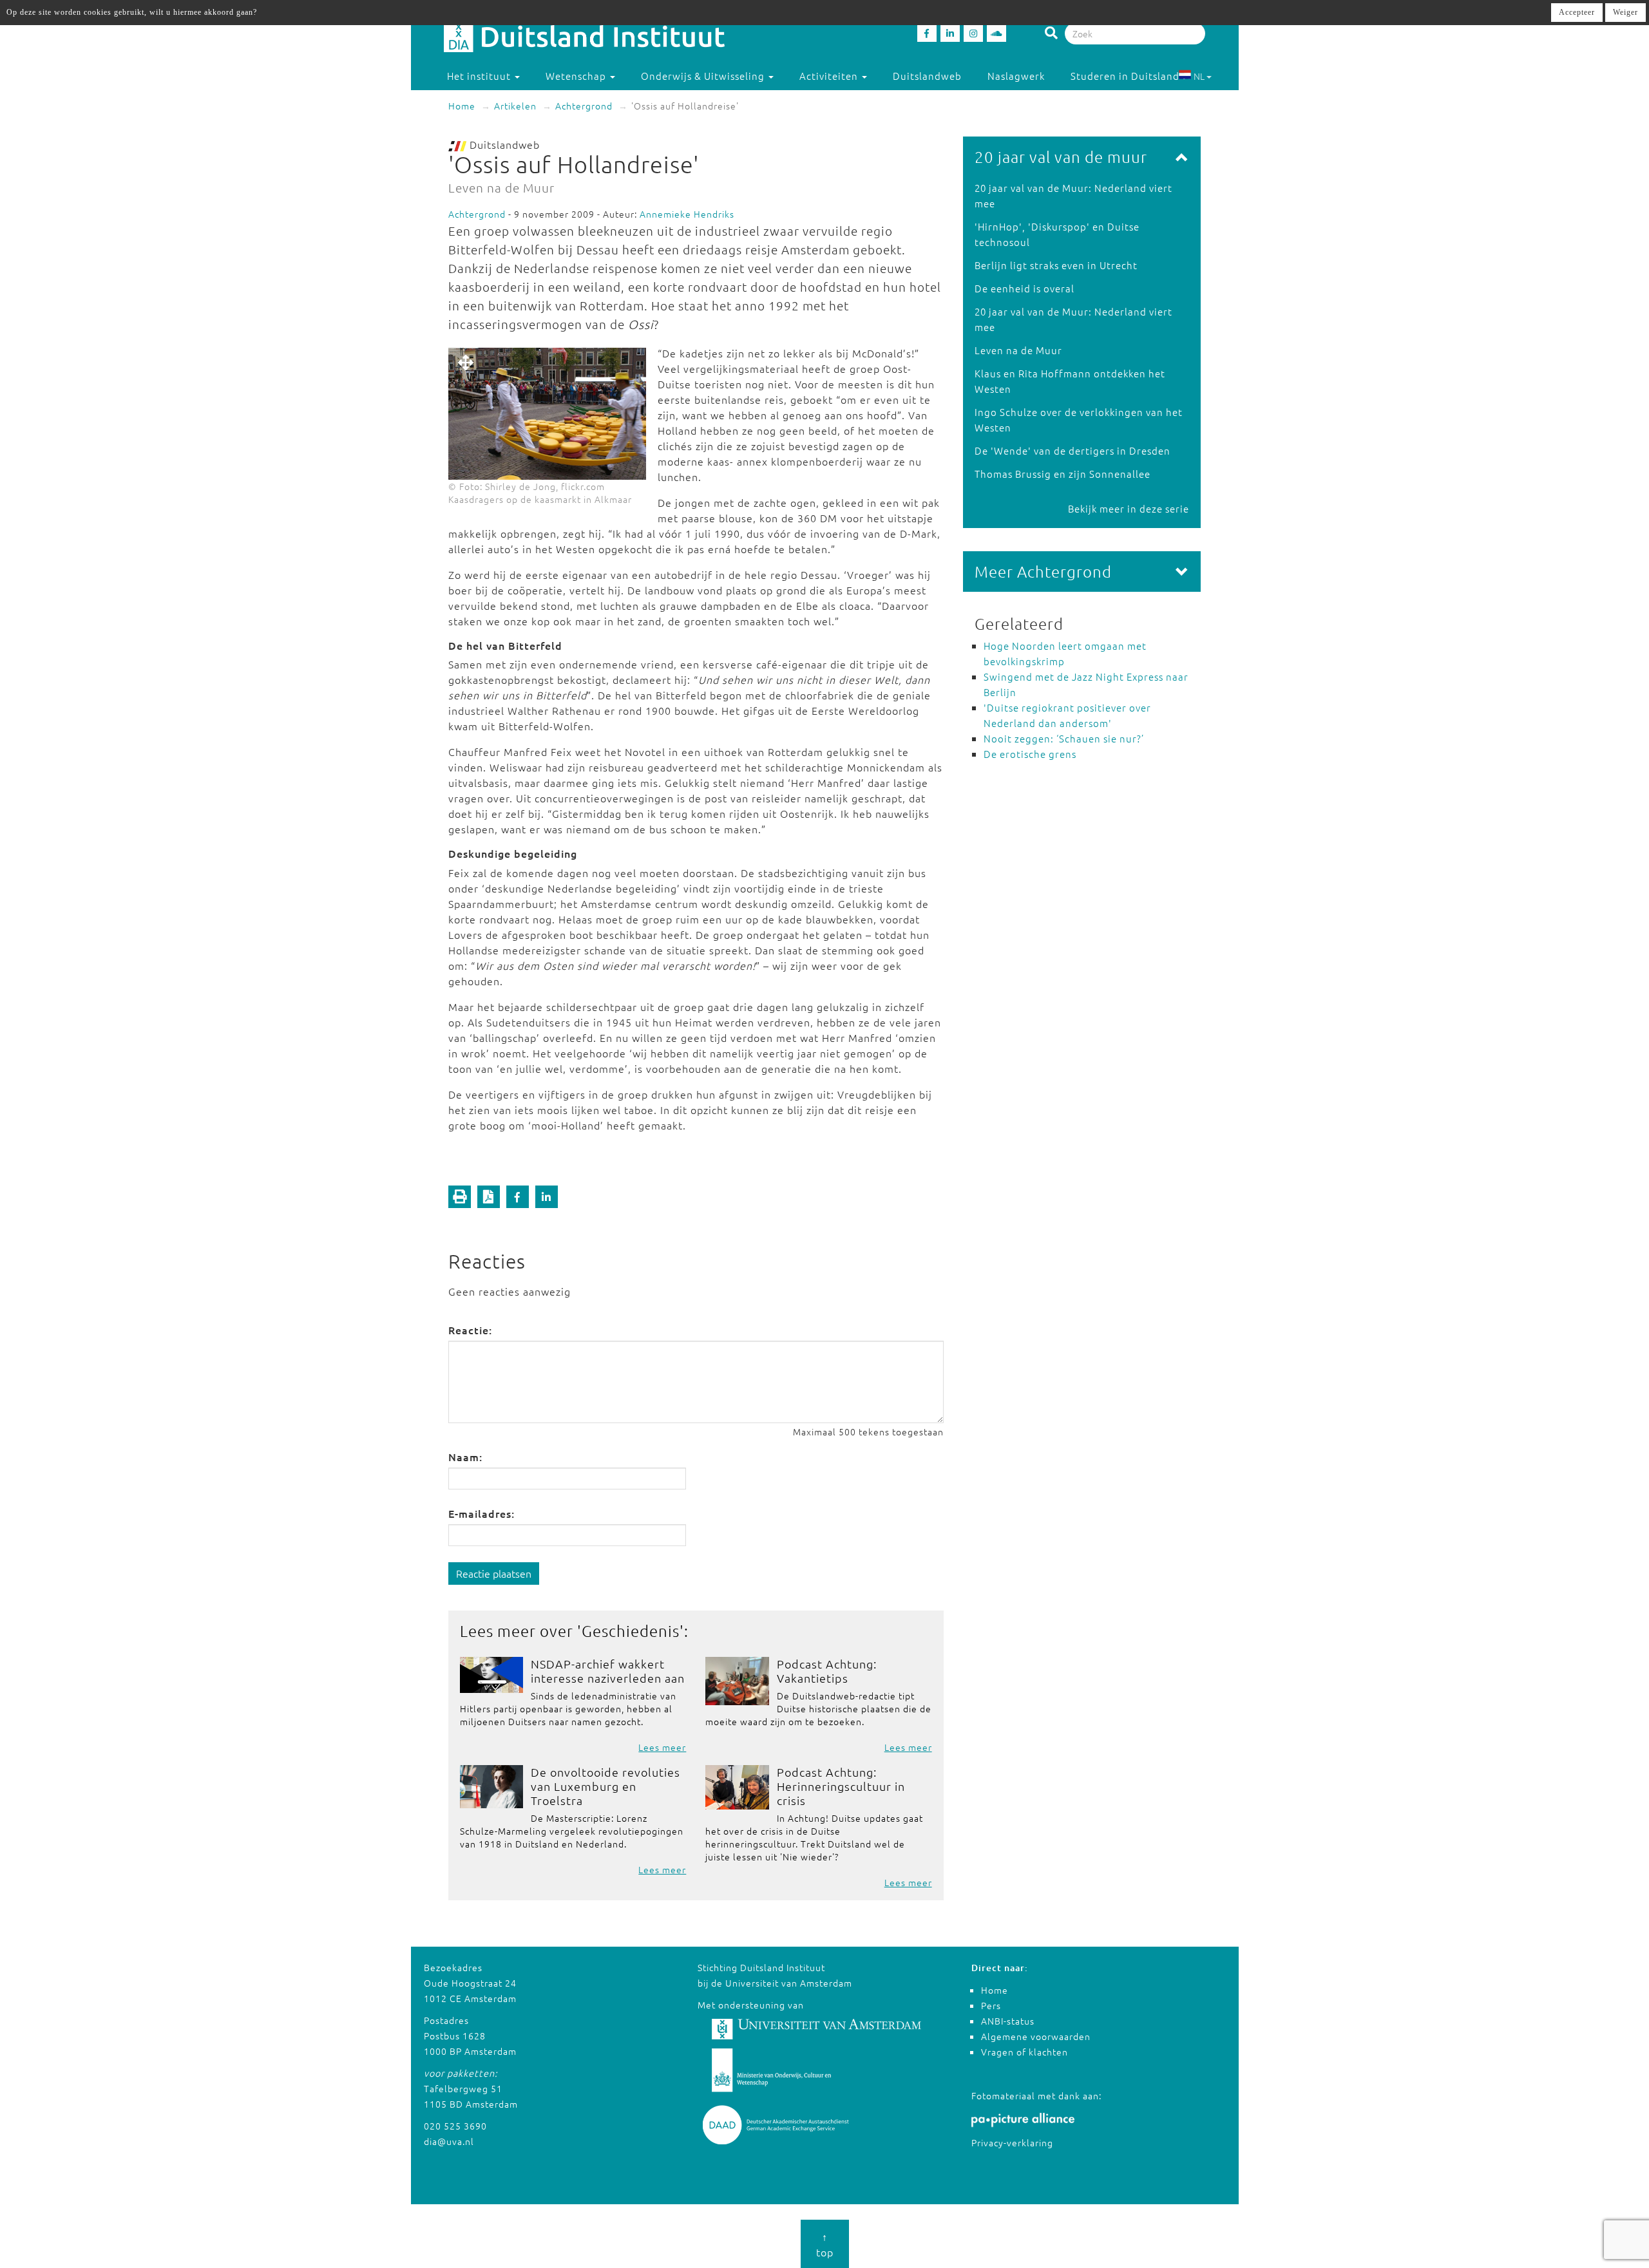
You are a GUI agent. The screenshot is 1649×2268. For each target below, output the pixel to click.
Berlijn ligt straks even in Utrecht (1056, 265)
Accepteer (1577, 12)
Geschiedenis (631, 1630)
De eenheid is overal (1025, 288)
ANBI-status (1008, 2021)
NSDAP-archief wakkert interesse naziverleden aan (608, 1671)
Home (462, 106)
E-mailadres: (481, 1513)
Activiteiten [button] (830, 76)
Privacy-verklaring (1012, 2142)
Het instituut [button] (480, 76)
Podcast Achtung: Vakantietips (827, 1671)
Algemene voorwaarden (1036, 2036)
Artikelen (515, 106)
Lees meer (662, 1747)
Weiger (1625, 12)
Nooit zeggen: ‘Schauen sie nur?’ (1064, 738)
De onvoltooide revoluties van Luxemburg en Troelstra (605, 1786)
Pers (991, 2005)
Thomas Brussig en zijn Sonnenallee (1063, 474)
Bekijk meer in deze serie (1129, 508)
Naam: (465, 1457)
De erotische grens (1030, 754)
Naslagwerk (1016, 76)
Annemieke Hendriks (687, 214)
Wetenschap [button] (577, 76)
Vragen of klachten (1025, 2052)
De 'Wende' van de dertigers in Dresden (1072, 450)
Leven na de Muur (1018, 350)
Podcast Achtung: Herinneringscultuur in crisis (841, 1786)
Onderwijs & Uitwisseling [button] (704, 76)
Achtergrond (584, 106)
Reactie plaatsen (494, 1573)
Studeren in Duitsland (1125, 76)
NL (1199, 76)
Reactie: (470, 1330)
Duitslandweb (927, 76)
